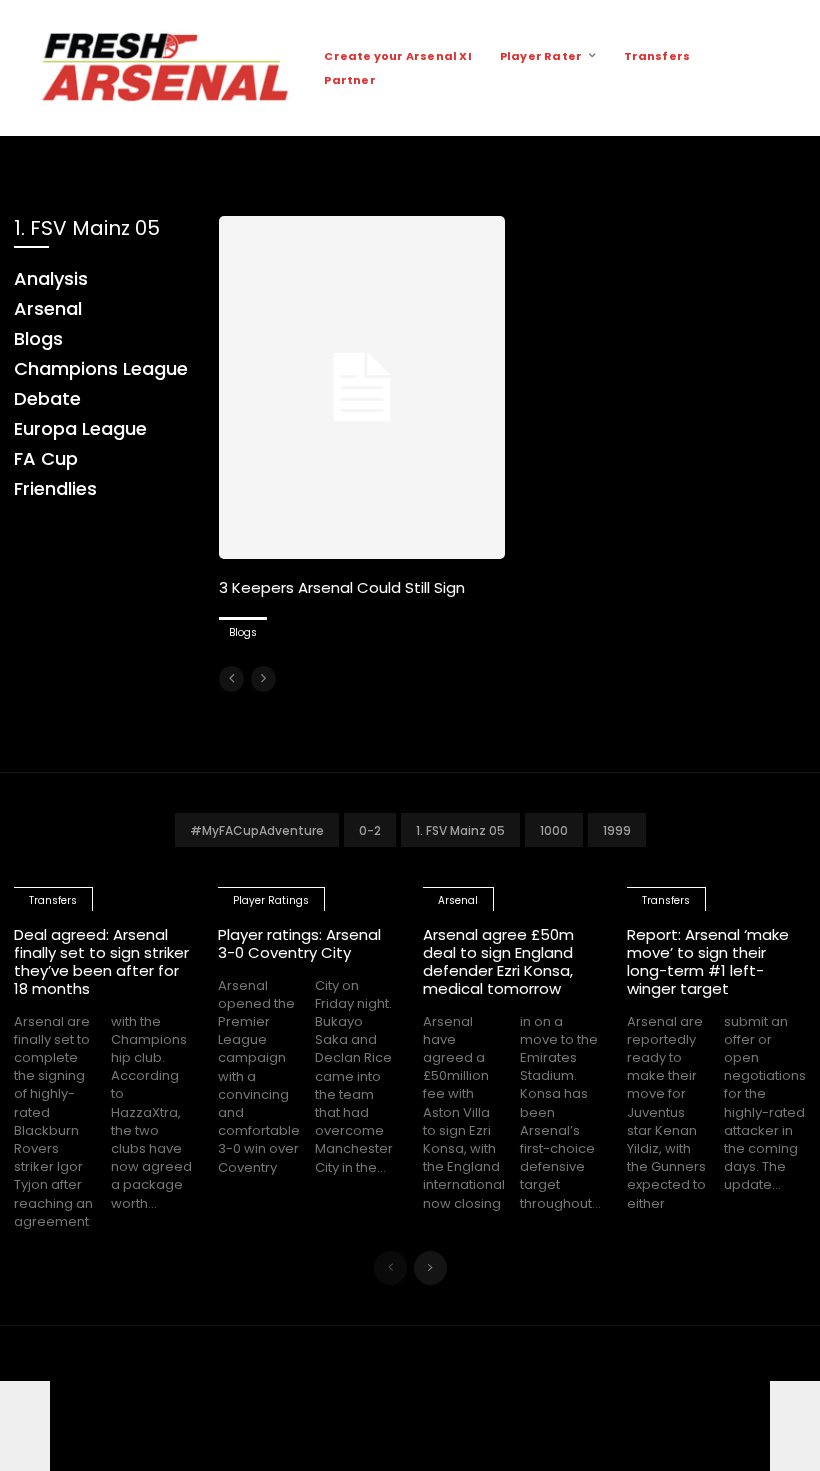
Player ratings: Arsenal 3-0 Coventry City (299, 943)
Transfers (53, 900)
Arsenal (458, 900)
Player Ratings (271, 900)
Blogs (243, 632)
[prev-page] (231, 679)
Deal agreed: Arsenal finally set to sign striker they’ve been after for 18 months (101, 961)
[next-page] (430, 1268)
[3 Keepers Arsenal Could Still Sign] (362, 387)
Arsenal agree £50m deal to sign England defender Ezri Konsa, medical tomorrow (498, 961)
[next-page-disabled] (263, 679)
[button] (789, 68)
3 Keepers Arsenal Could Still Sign (342, 587)
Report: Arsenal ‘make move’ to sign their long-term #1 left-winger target (708, 961)
